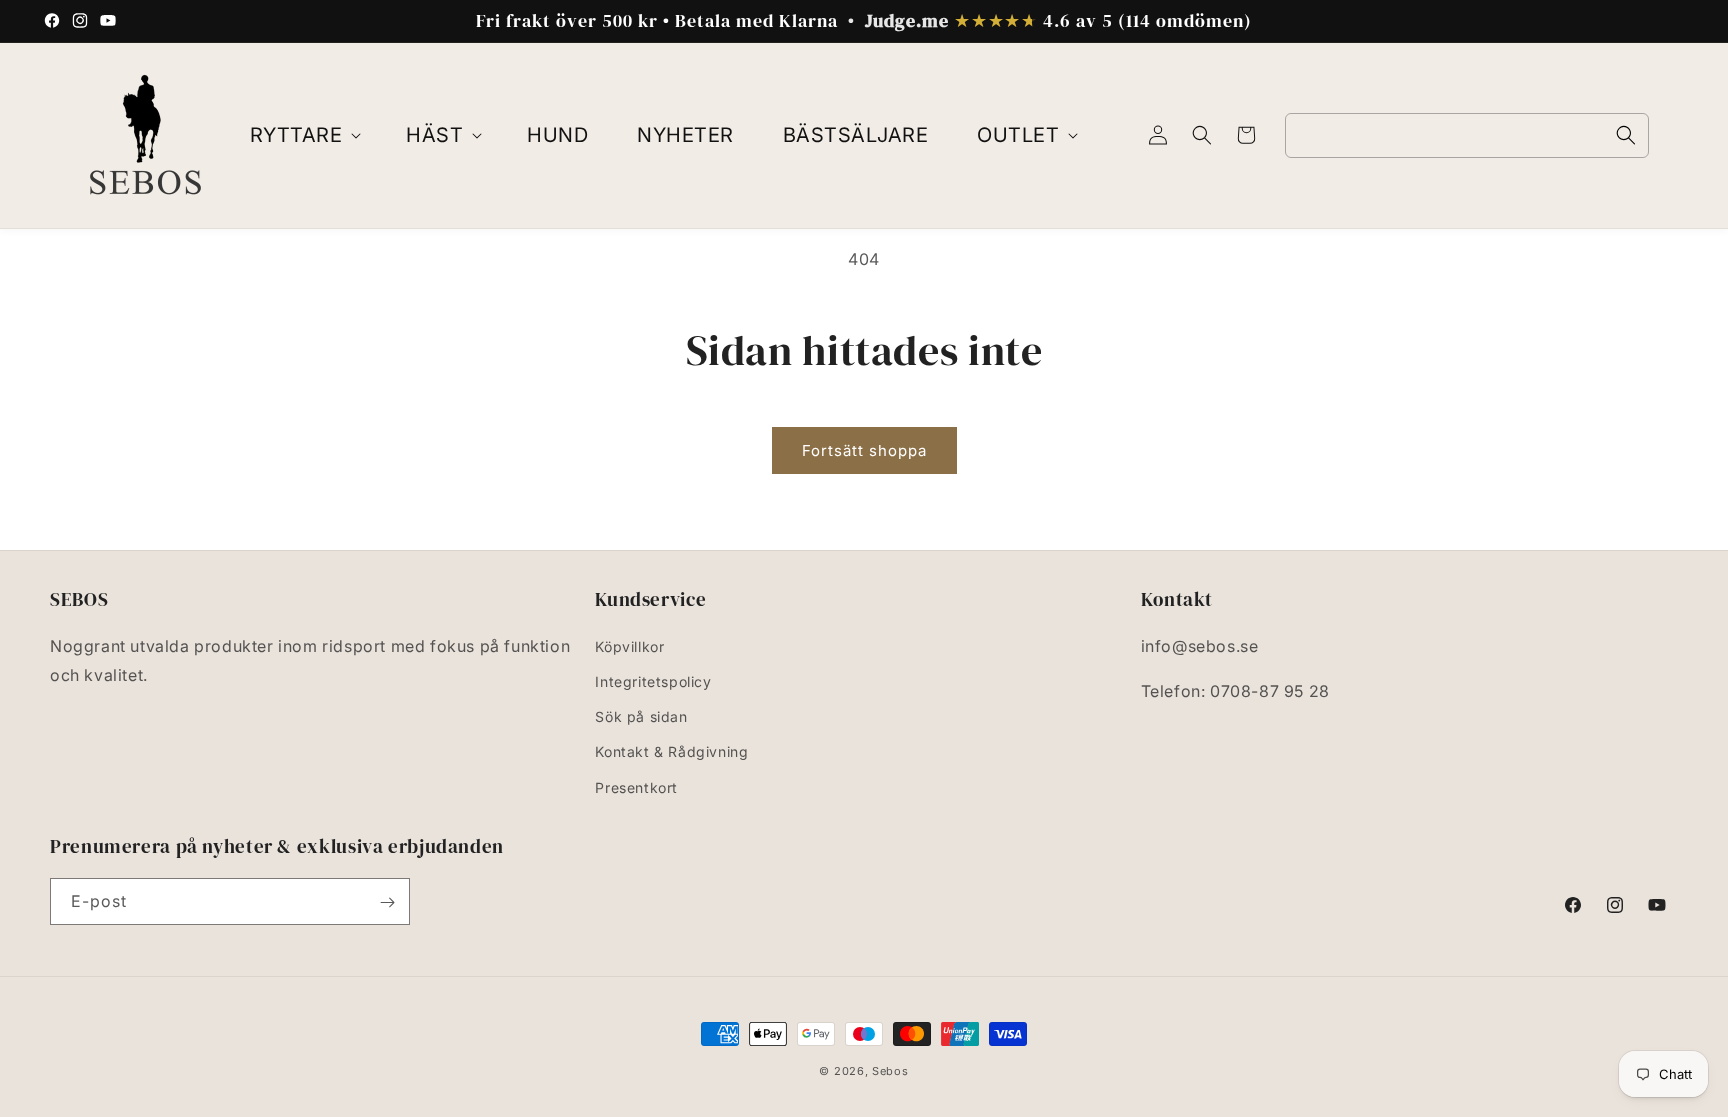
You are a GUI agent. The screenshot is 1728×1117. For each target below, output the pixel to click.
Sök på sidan (641, 716)
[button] (304, 135)
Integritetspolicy (653, 681)
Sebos (890, 1071)
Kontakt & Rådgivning (671, 751)
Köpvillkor (629, 645)
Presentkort (636, 786)
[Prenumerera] (387, 902)
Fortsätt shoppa (864, 450)
